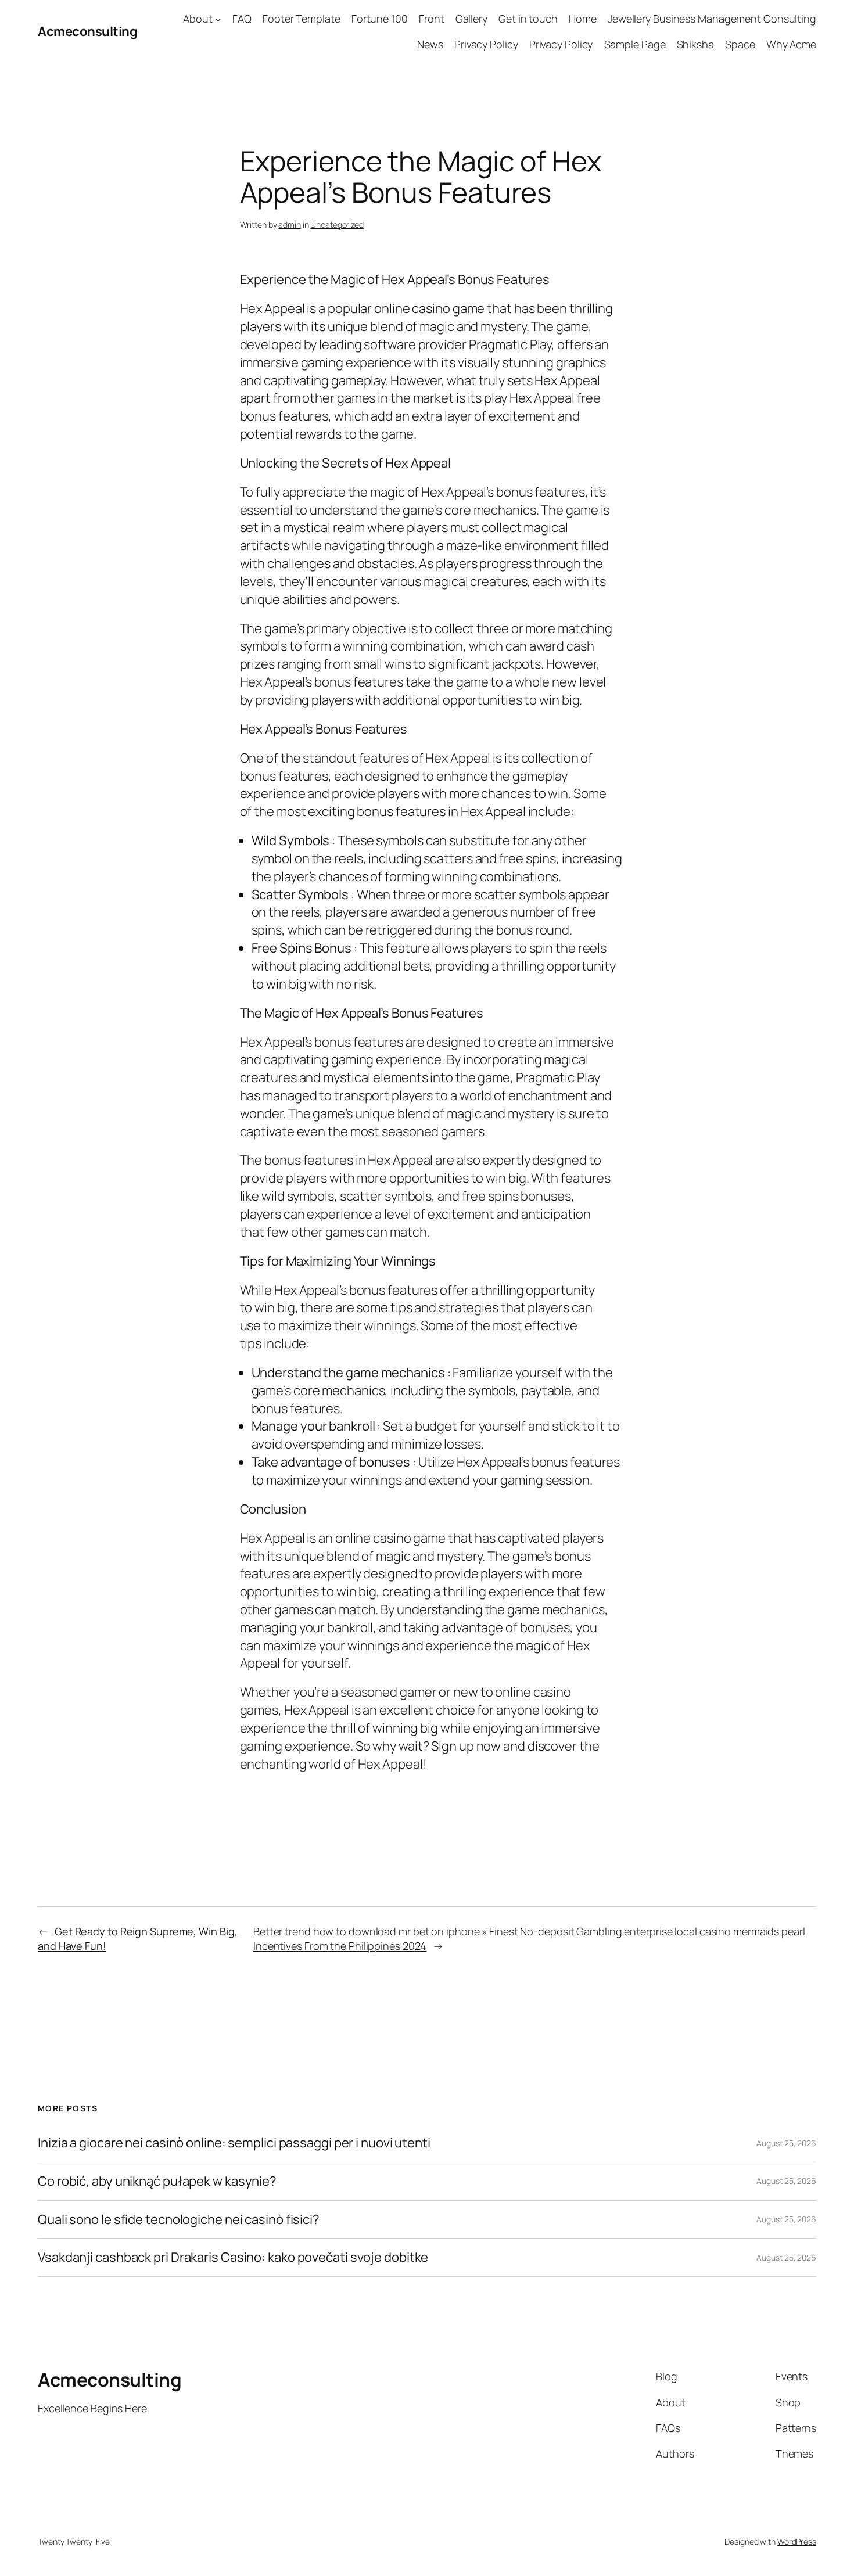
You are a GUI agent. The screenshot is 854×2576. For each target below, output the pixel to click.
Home (583, 19)
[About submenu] (218, 19)
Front (432, 19)
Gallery (471, 19)
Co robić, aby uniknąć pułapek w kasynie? (157, 2181)
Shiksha (695, 44)
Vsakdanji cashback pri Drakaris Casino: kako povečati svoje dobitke (233, 2257)
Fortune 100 (380, 19)
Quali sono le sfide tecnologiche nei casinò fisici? (179, 2220)
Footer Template (302, 19)
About (198, 19)
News (430, 44)
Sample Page (635, 44)
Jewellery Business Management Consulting (712, 19)
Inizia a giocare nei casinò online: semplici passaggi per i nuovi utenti (234, 2143)
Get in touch (528, 19)
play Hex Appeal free (542, 398)
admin (290, 224)
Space (740, 44)
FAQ (242, 19)
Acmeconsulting (87, 31)
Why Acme (791, 44)
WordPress (797, 2541)
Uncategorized (337, 224)
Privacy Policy (486, 44)
